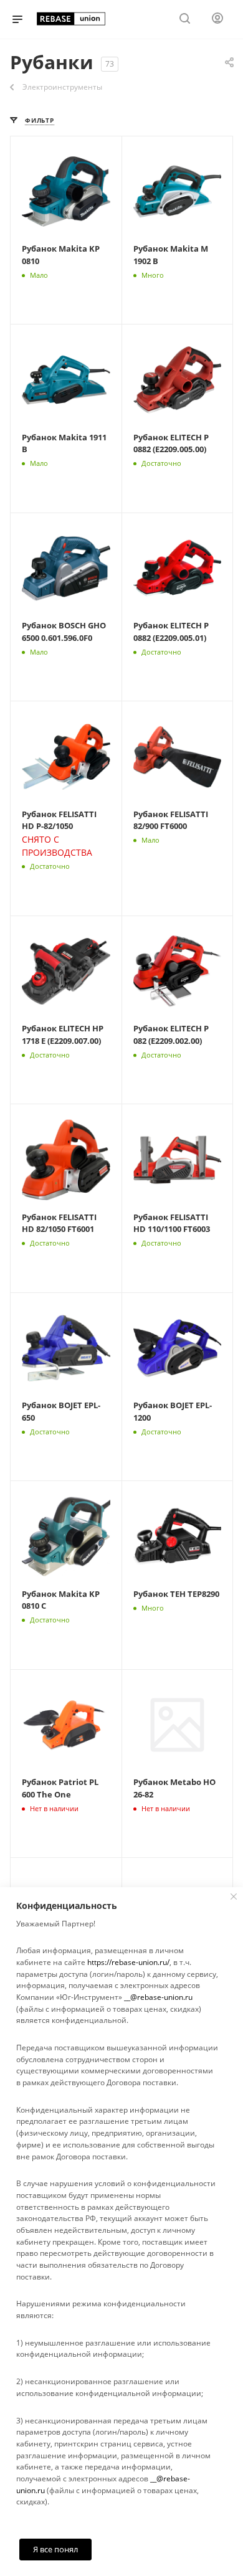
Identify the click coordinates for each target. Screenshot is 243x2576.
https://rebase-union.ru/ (128, 1962)
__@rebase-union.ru (158, 1997)
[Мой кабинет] (217, 20)
